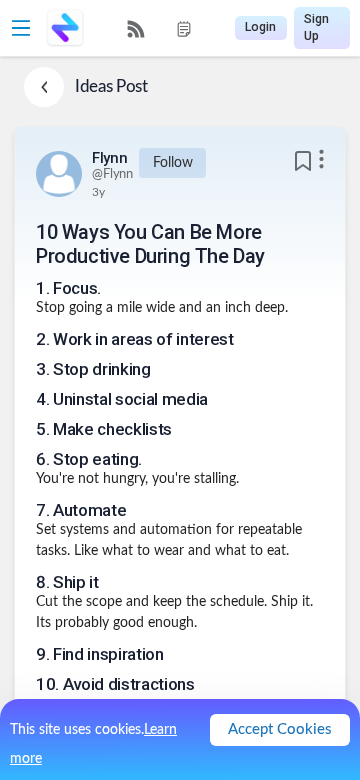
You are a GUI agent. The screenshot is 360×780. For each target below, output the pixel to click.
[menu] (160, 28)
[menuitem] (136, 29)
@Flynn (112, 174)
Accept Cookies (280, 729)
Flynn (110, 158)
